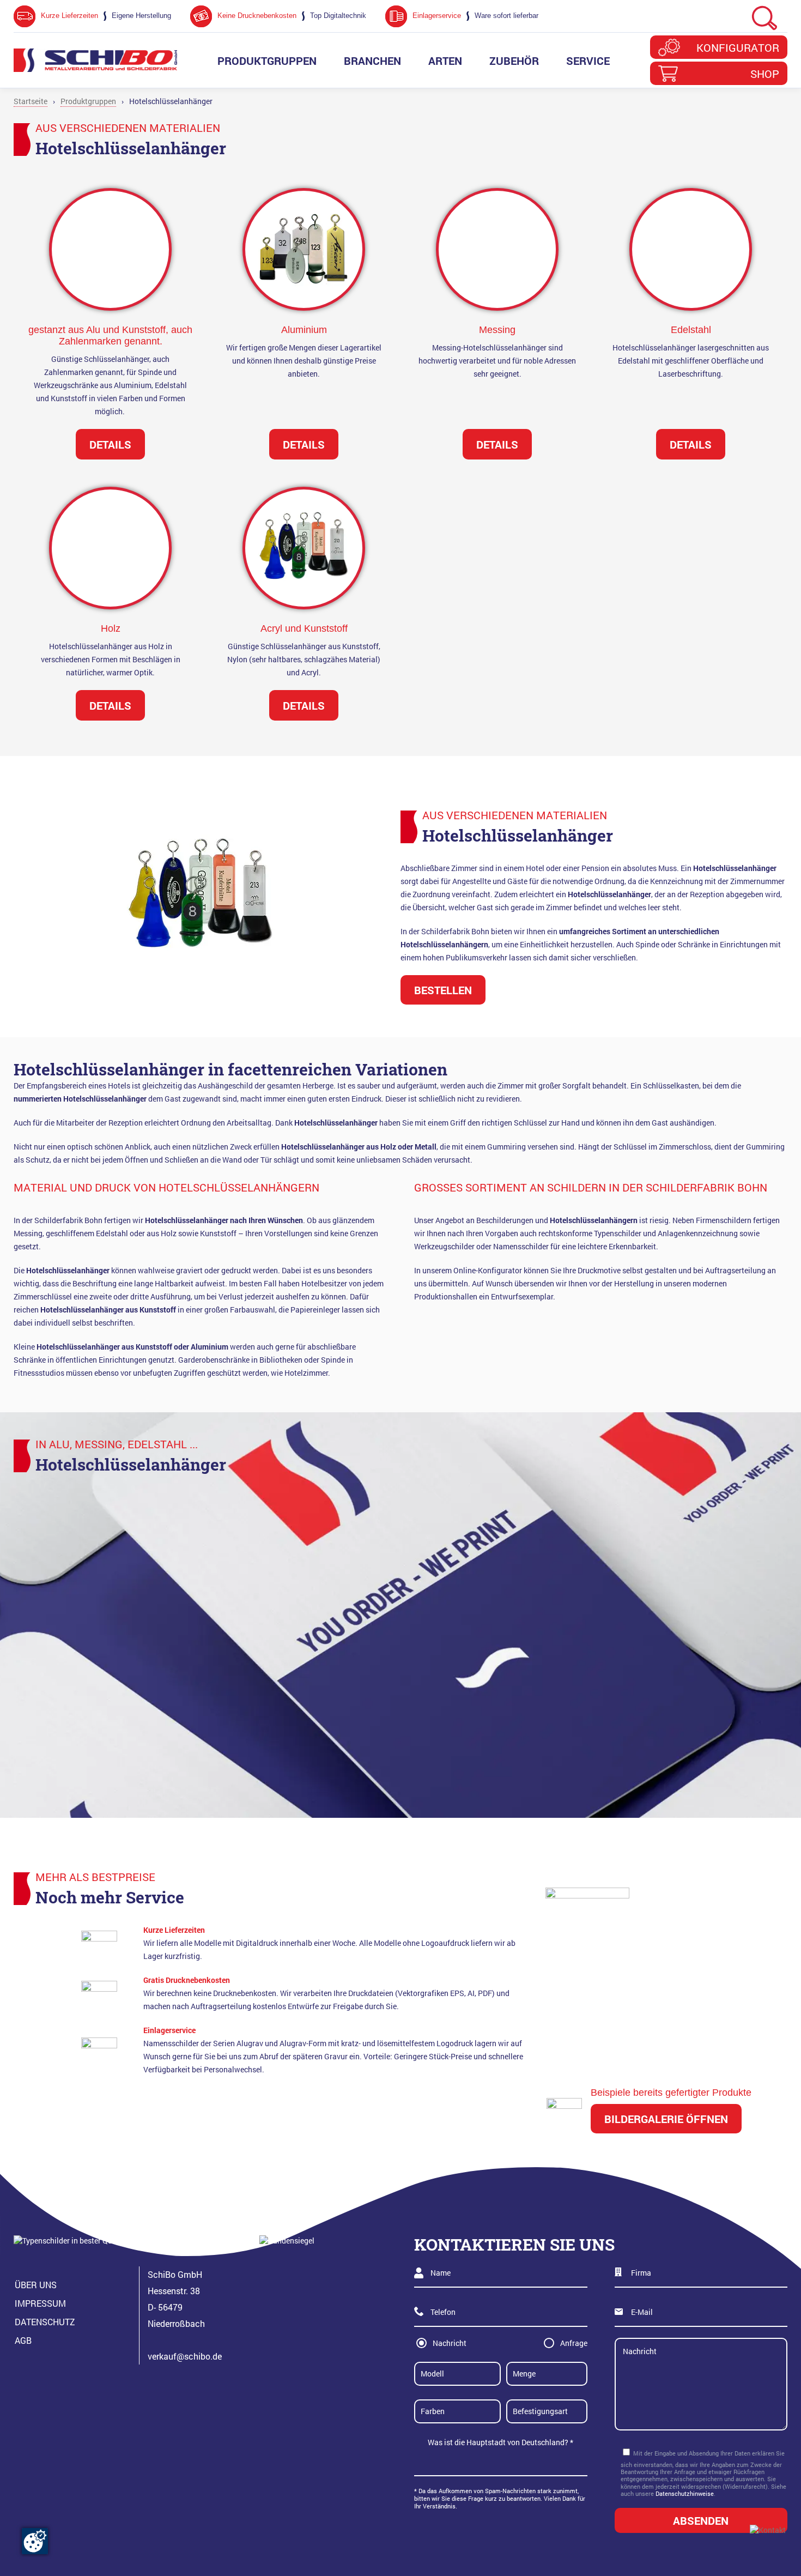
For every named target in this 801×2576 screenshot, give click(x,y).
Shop (765, 74)
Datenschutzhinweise (685, 2493)
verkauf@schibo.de (185, 2356)
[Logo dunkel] (95, 60)
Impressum (40, 2303)
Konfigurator (738, 47)
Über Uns (36, 2285)
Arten (445, 61)
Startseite (31, 101)
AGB (23, 2340)
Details (304, 705)
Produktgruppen (267, 61)
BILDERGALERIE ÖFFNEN (666, 2119)
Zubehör (514, 61)
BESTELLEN (443, 990)
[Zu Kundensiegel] (307, 2290)
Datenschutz (45, 2322)
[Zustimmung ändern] (35, 2541)
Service (588, 61)
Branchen (372, 61)
